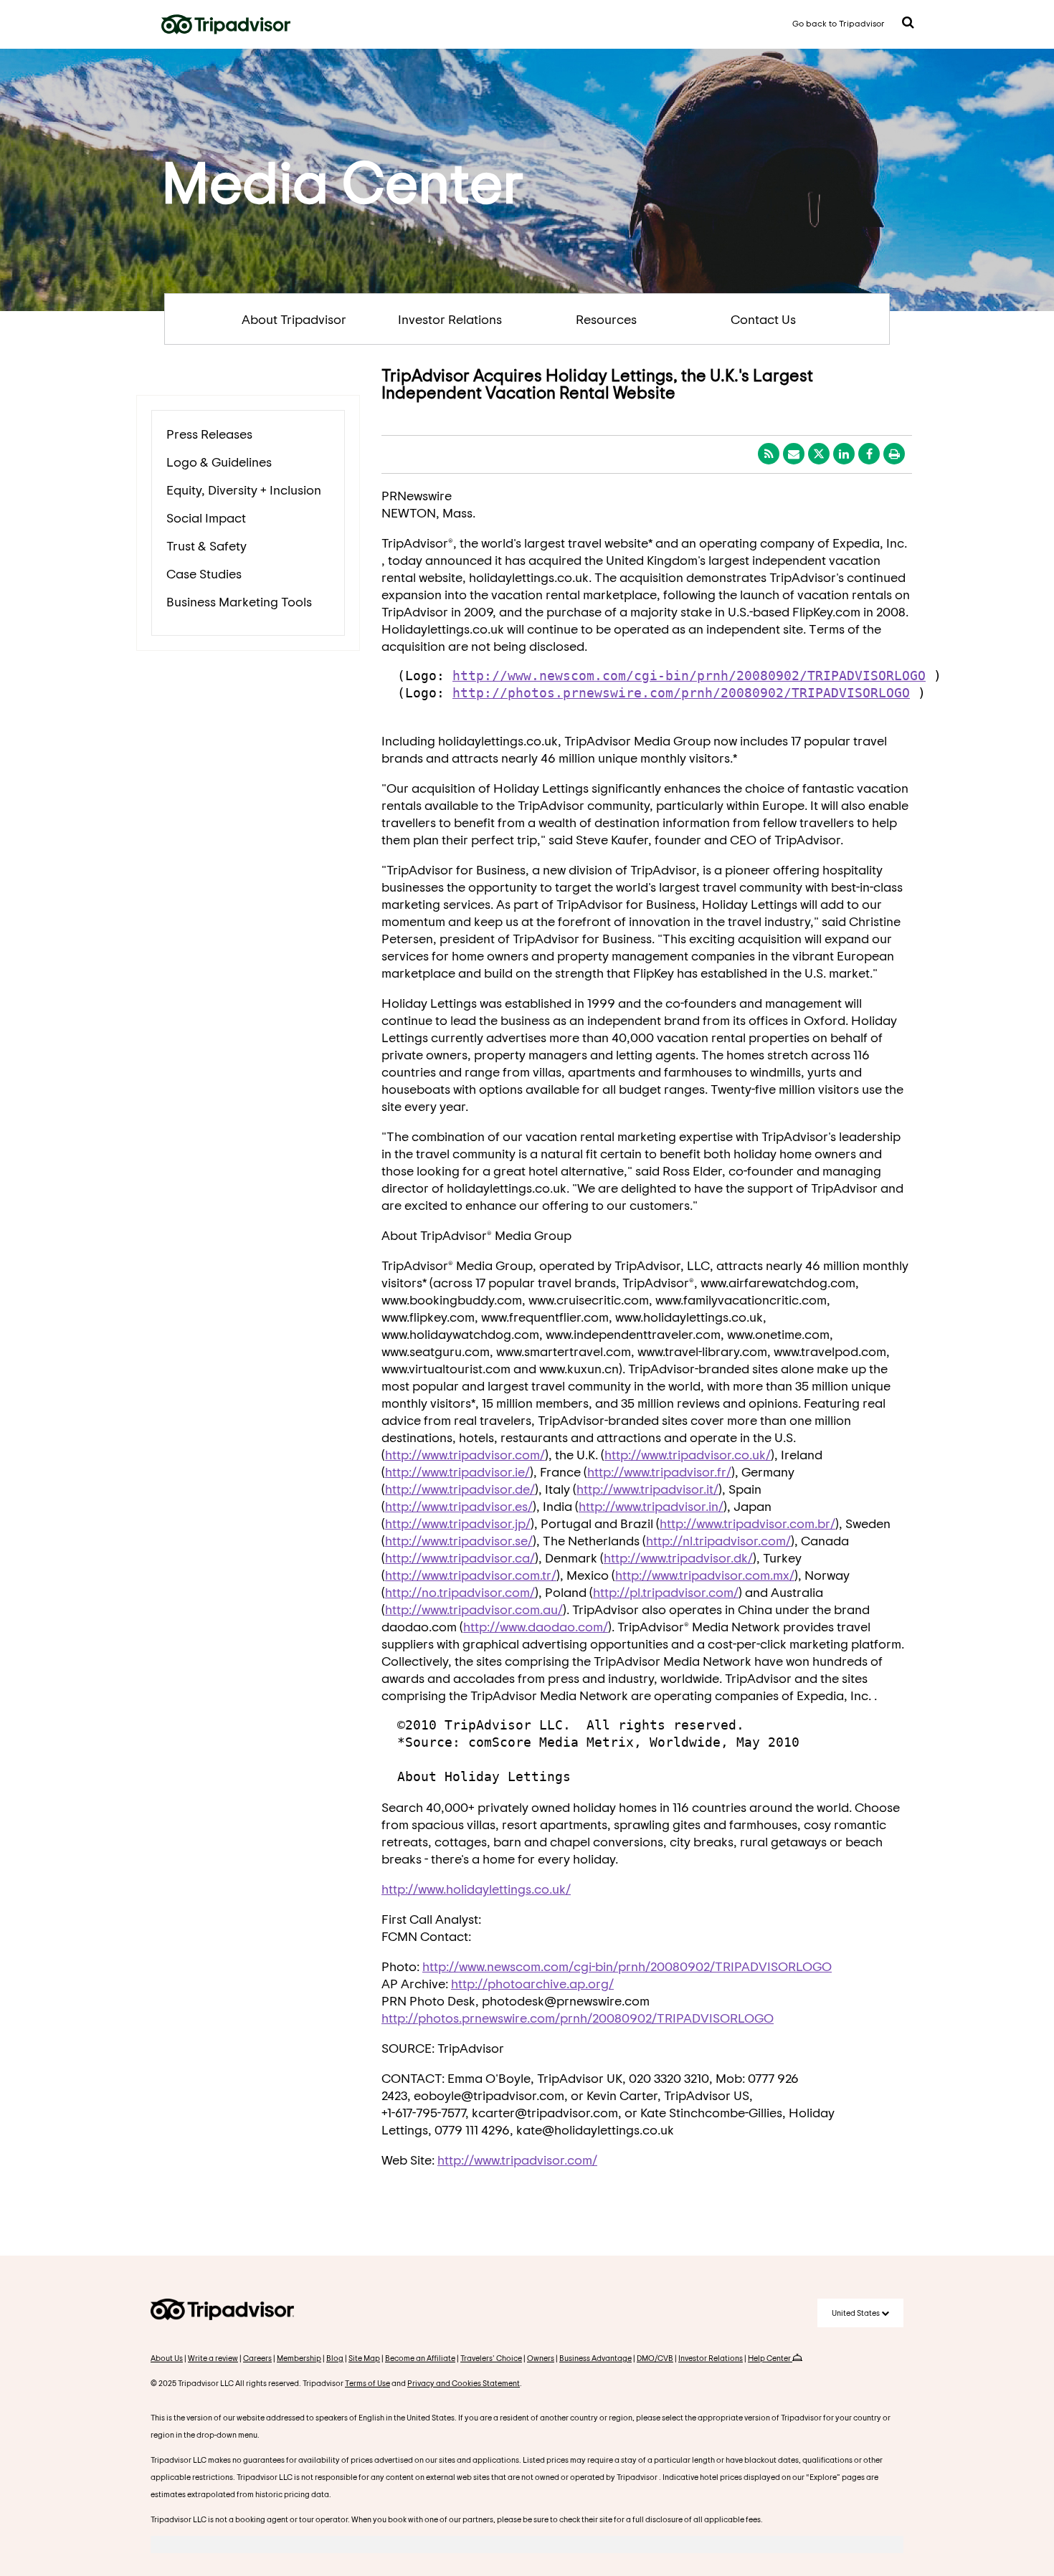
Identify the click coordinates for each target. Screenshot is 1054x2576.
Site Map (364, 2358)
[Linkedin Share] (844, 454)
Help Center (770, 2358)
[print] (894, 454)
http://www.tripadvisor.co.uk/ (688, 1454)
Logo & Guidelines (219, 462)
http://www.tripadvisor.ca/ (460, 1557)
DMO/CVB (655, 2358)
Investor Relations (450, 319)
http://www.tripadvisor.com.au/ (474, 1609)
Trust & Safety (206, 545)
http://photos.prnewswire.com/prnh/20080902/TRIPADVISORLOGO (681, 693)
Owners (541, 2358)
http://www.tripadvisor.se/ (459, 1540)
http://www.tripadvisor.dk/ (678, 1557)
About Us (167, 2358)
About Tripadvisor (294, 319)
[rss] (769, 454)
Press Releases (209, 434)
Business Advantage (595, 2358)
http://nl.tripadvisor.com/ (718, 1540)
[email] (794, 454)
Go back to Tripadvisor (839, 23)
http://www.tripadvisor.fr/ (659, 1471)
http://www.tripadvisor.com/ (465, 1454)
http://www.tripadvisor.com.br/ (747, 1523)
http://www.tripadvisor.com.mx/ (705, 1575)
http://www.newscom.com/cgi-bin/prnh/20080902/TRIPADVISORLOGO (689, 676)
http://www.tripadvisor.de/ (460, 1489)
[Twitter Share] (819, 454)
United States (856, 2313)
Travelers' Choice (491, 2358)
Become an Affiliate (420, 2358)
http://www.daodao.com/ (536, 1626)
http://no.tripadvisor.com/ (460, 1592)
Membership (299, 2358)
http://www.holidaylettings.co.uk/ (476, 1889)
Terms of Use (367, 2383)
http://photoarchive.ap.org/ (532, 1983)
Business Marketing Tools (239, 601)
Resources (606, 319)
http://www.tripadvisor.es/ (459, 1506)
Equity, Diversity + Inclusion (244, 490)
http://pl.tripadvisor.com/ (666, 1592)
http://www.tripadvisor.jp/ (458, 1523)
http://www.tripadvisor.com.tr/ (471, 1575)
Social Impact (206, 517)
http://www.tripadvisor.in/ (651, 1506)
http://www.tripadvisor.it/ (647, 1489)
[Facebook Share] (869, 454)
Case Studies (204, 573)
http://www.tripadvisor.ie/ (457, 1471)
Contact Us (763, 319)
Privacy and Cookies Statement (464, 2383)
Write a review (213, 2358)
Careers (257, 2358)
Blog (335, 2358)
